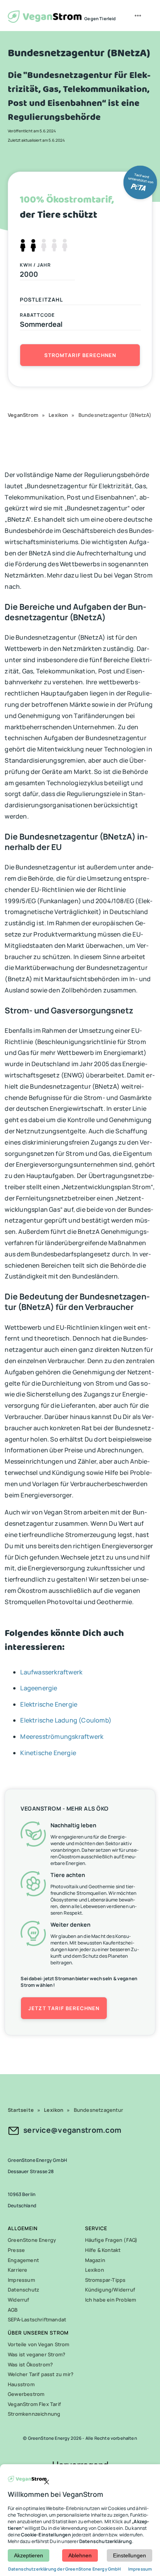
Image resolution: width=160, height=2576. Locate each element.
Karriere (18, 2270)
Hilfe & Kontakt (103, 2250)
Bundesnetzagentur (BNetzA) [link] (115, 415)
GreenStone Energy (32, 2240)
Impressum (21, 2280)
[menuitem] (139, 16)
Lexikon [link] (58, 415)
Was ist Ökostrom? (30, 2364)
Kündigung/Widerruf (110, 2290)
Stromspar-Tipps (105, 2280)
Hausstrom (21, 2384)
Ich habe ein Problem (111, 2300)
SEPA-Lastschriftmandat (37, 2319)
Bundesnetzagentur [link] (98, 2110)
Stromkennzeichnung (34, 2414)
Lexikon (95, 2270)
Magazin (95, 2260)
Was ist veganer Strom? (37, 2354)
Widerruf (19, 2300)
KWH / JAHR (35, 265)
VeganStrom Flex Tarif (34, 2404)
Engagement (23, 2260)
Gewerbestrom (26, 2394)
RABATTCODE (37, 315)
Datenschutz (23, 2290)
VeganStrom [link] (23, 415)
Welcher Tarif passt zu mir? (41, 2374)
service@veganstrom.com (72, 2130)
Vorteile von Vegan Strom (39, 2344)
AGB (13, 2310)
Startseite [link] (21, 2110)
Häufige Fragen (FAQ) (111, 2240)
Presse (16, 2250)
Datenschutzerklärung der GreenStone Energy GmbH (65, 2569)
